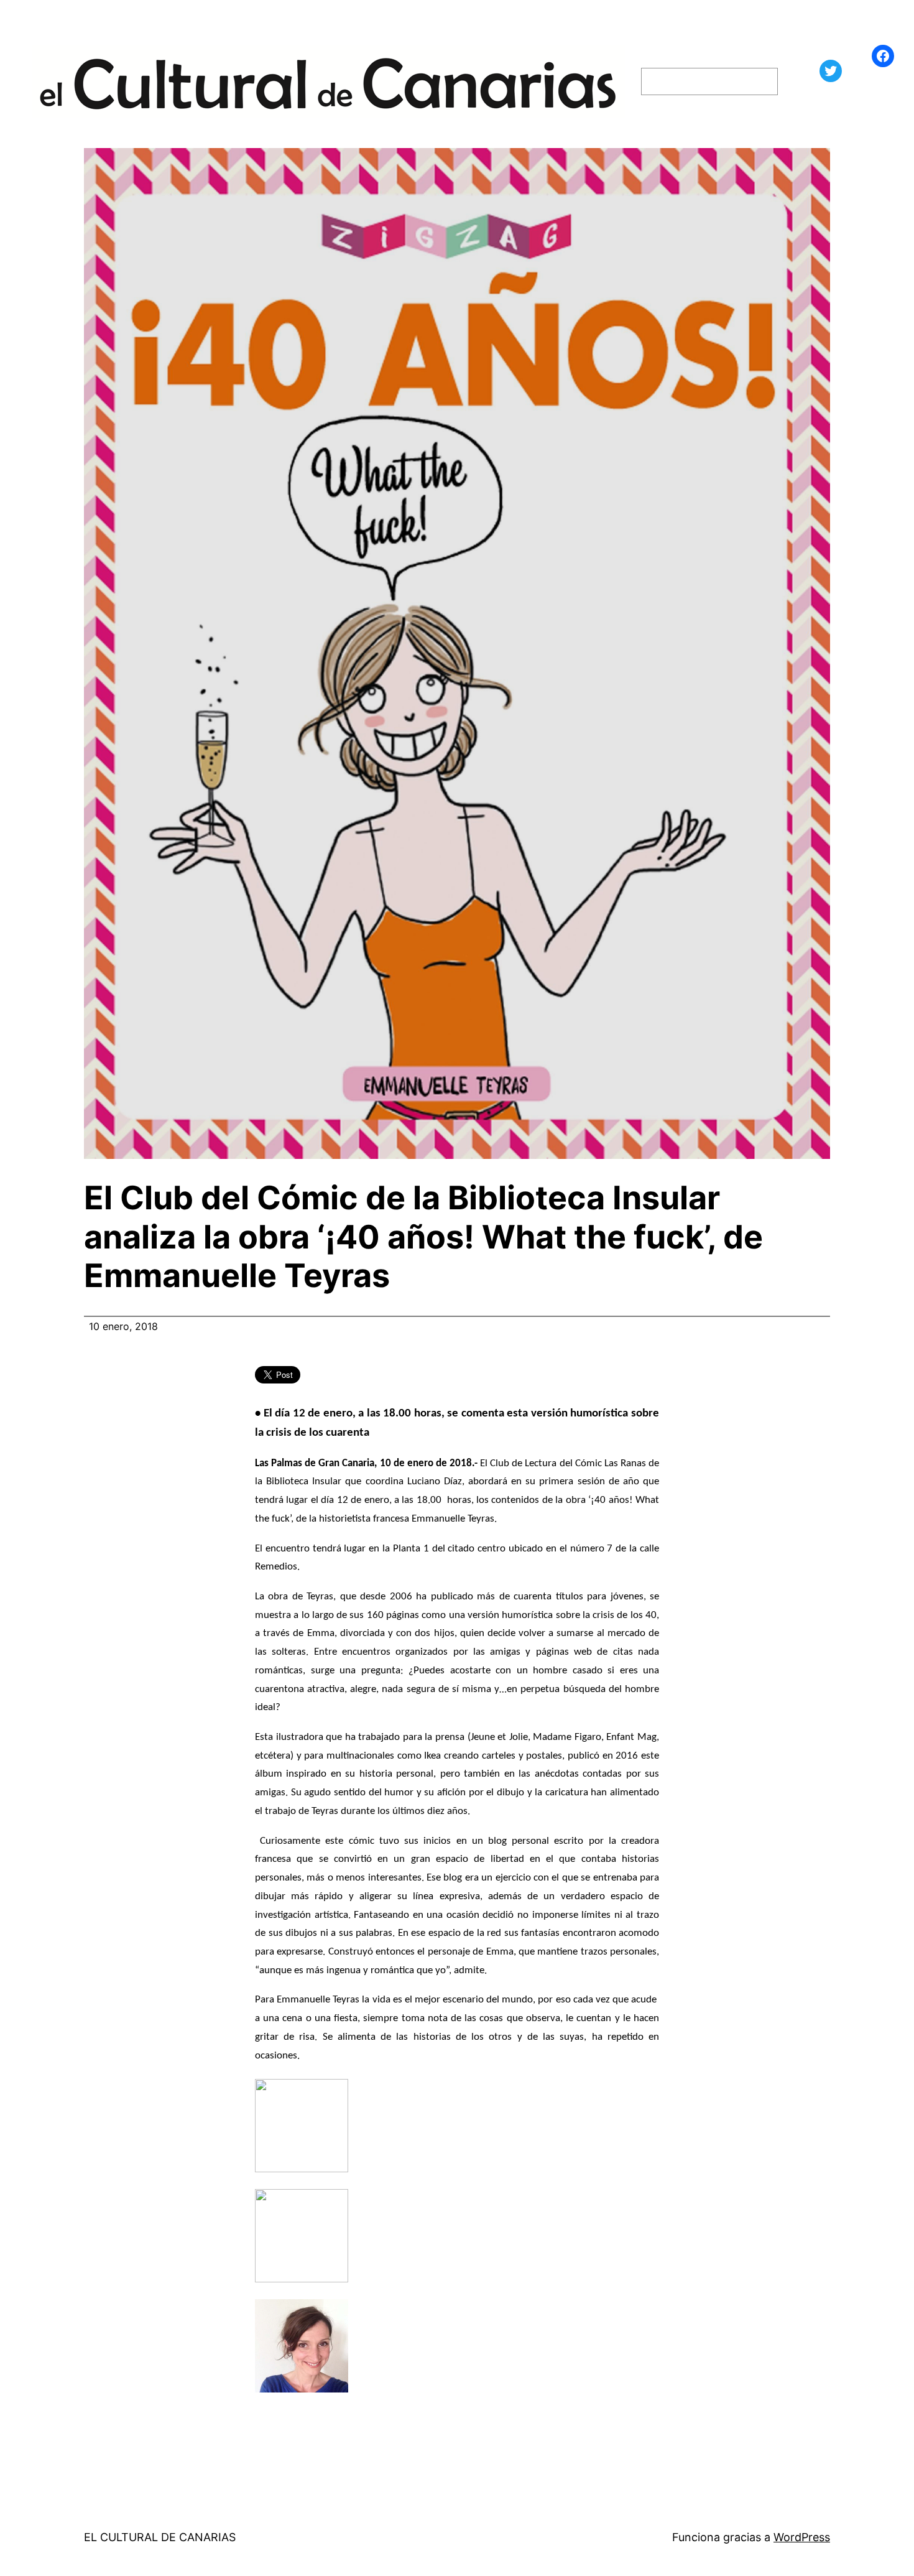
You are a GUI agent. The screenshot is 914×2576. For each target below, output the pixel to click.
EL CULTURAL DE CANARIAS (160, 2537)
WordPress (802, 2537)
